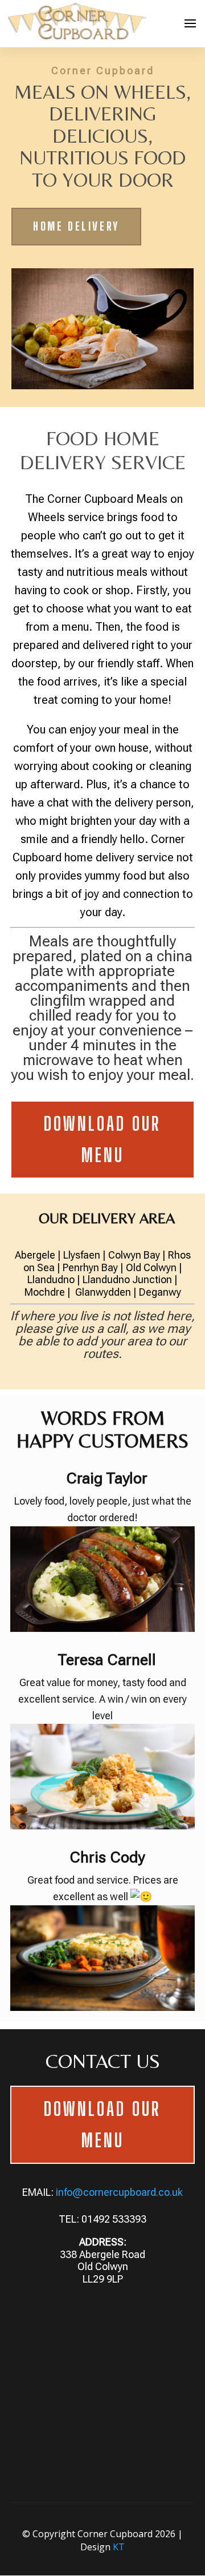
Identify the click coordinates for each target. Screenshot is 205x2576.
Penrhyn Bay (90, 1267)
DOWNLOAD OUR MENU (102, 1139)
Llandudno (51, 1279)
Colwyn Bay (134, 1255)
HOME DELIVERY (76, 226)
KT (119, 2547)
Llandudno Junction (127, 1279)
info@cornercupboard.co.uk (119, 2192)
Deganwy (160, 1292)
